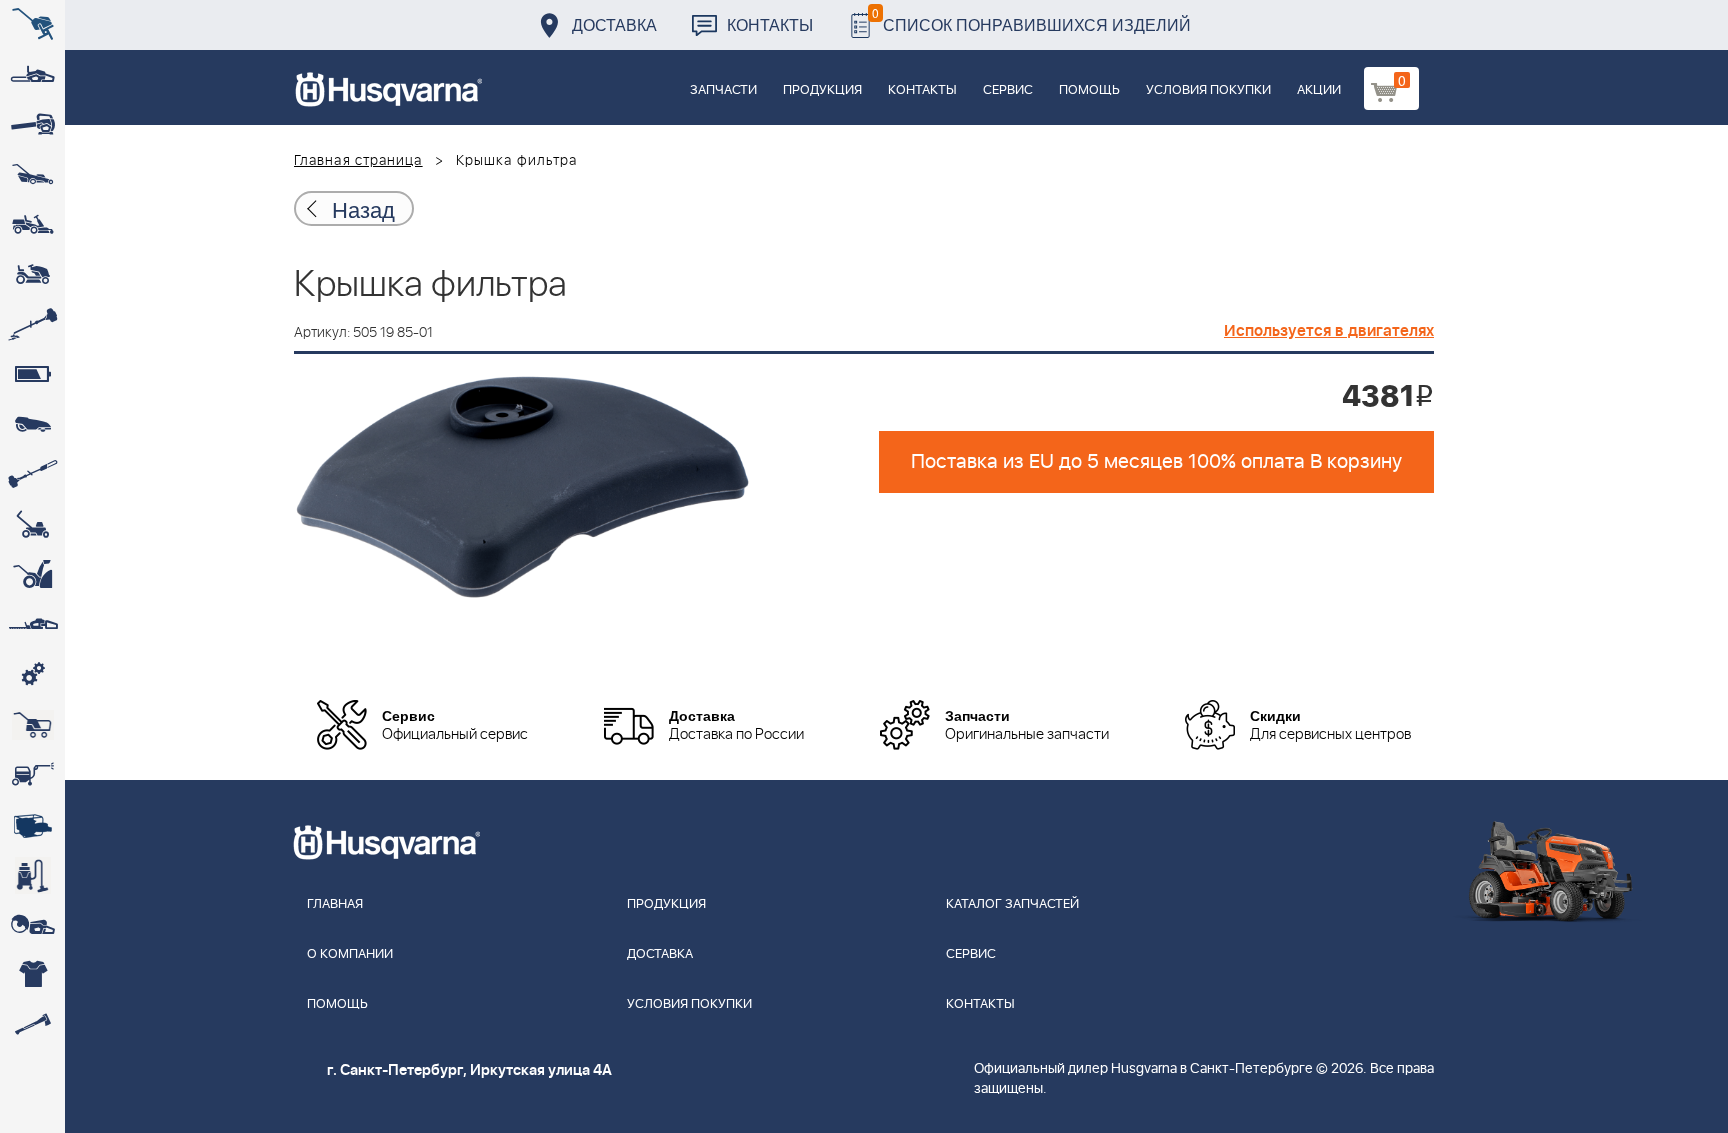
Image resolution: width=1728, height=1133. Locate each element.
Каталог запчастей (1012, 904)
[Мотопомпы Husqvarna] (32, 825)
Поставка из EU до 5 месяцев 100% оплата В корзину (1156, 462)
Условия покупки (1208, 90)
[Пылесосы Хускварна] (32, 875)
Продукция (822, 90)
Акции (1319, 90)
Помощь (1089, 90)
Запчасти (723, 90)
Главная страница (358, 161)
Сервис (1008, 90)
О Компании (350, 954)
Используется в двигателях (1329, 331)
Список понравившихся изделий (1031, 19)
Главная (335, 904)
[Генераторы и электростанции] (32, 725)
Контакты (770, 24)
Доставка (614, 24)
